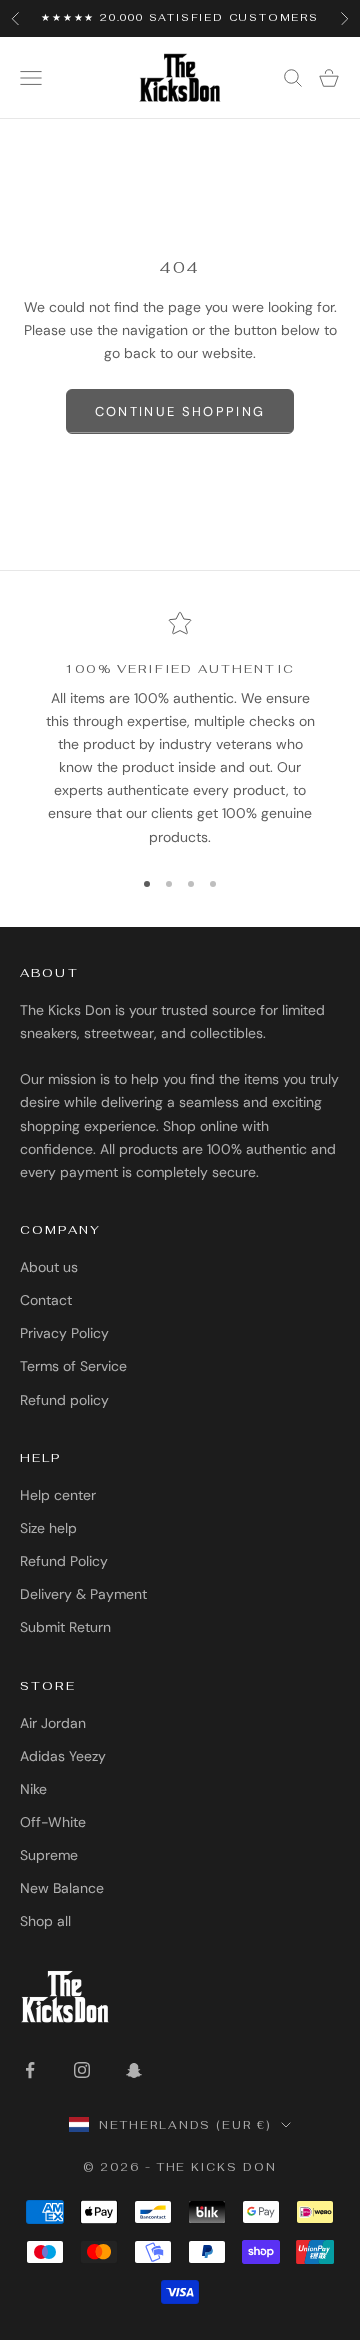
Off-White (53, 1822)
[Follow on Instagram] (82, 2070)
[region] (180, 730)
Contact (46, 1300)
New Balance (62, 1888)
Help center (58, 1495)
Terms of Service (73, 1366)
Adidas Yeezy (63, 1756)
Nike (33, 1789)
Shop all (45, 1921)
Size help (48, 1528)
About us (49, 1267)
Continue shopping (180, 411)
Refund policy (64, 1400)
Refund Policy (64, 1561)
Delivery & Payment (83, 1594)
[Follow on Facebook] (30, 2070)
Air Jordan (53, 1723)
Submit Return (65, 1627)
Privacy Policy (64, 1333)
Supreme (49, 1855)
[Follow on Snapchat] (134, 2070)
